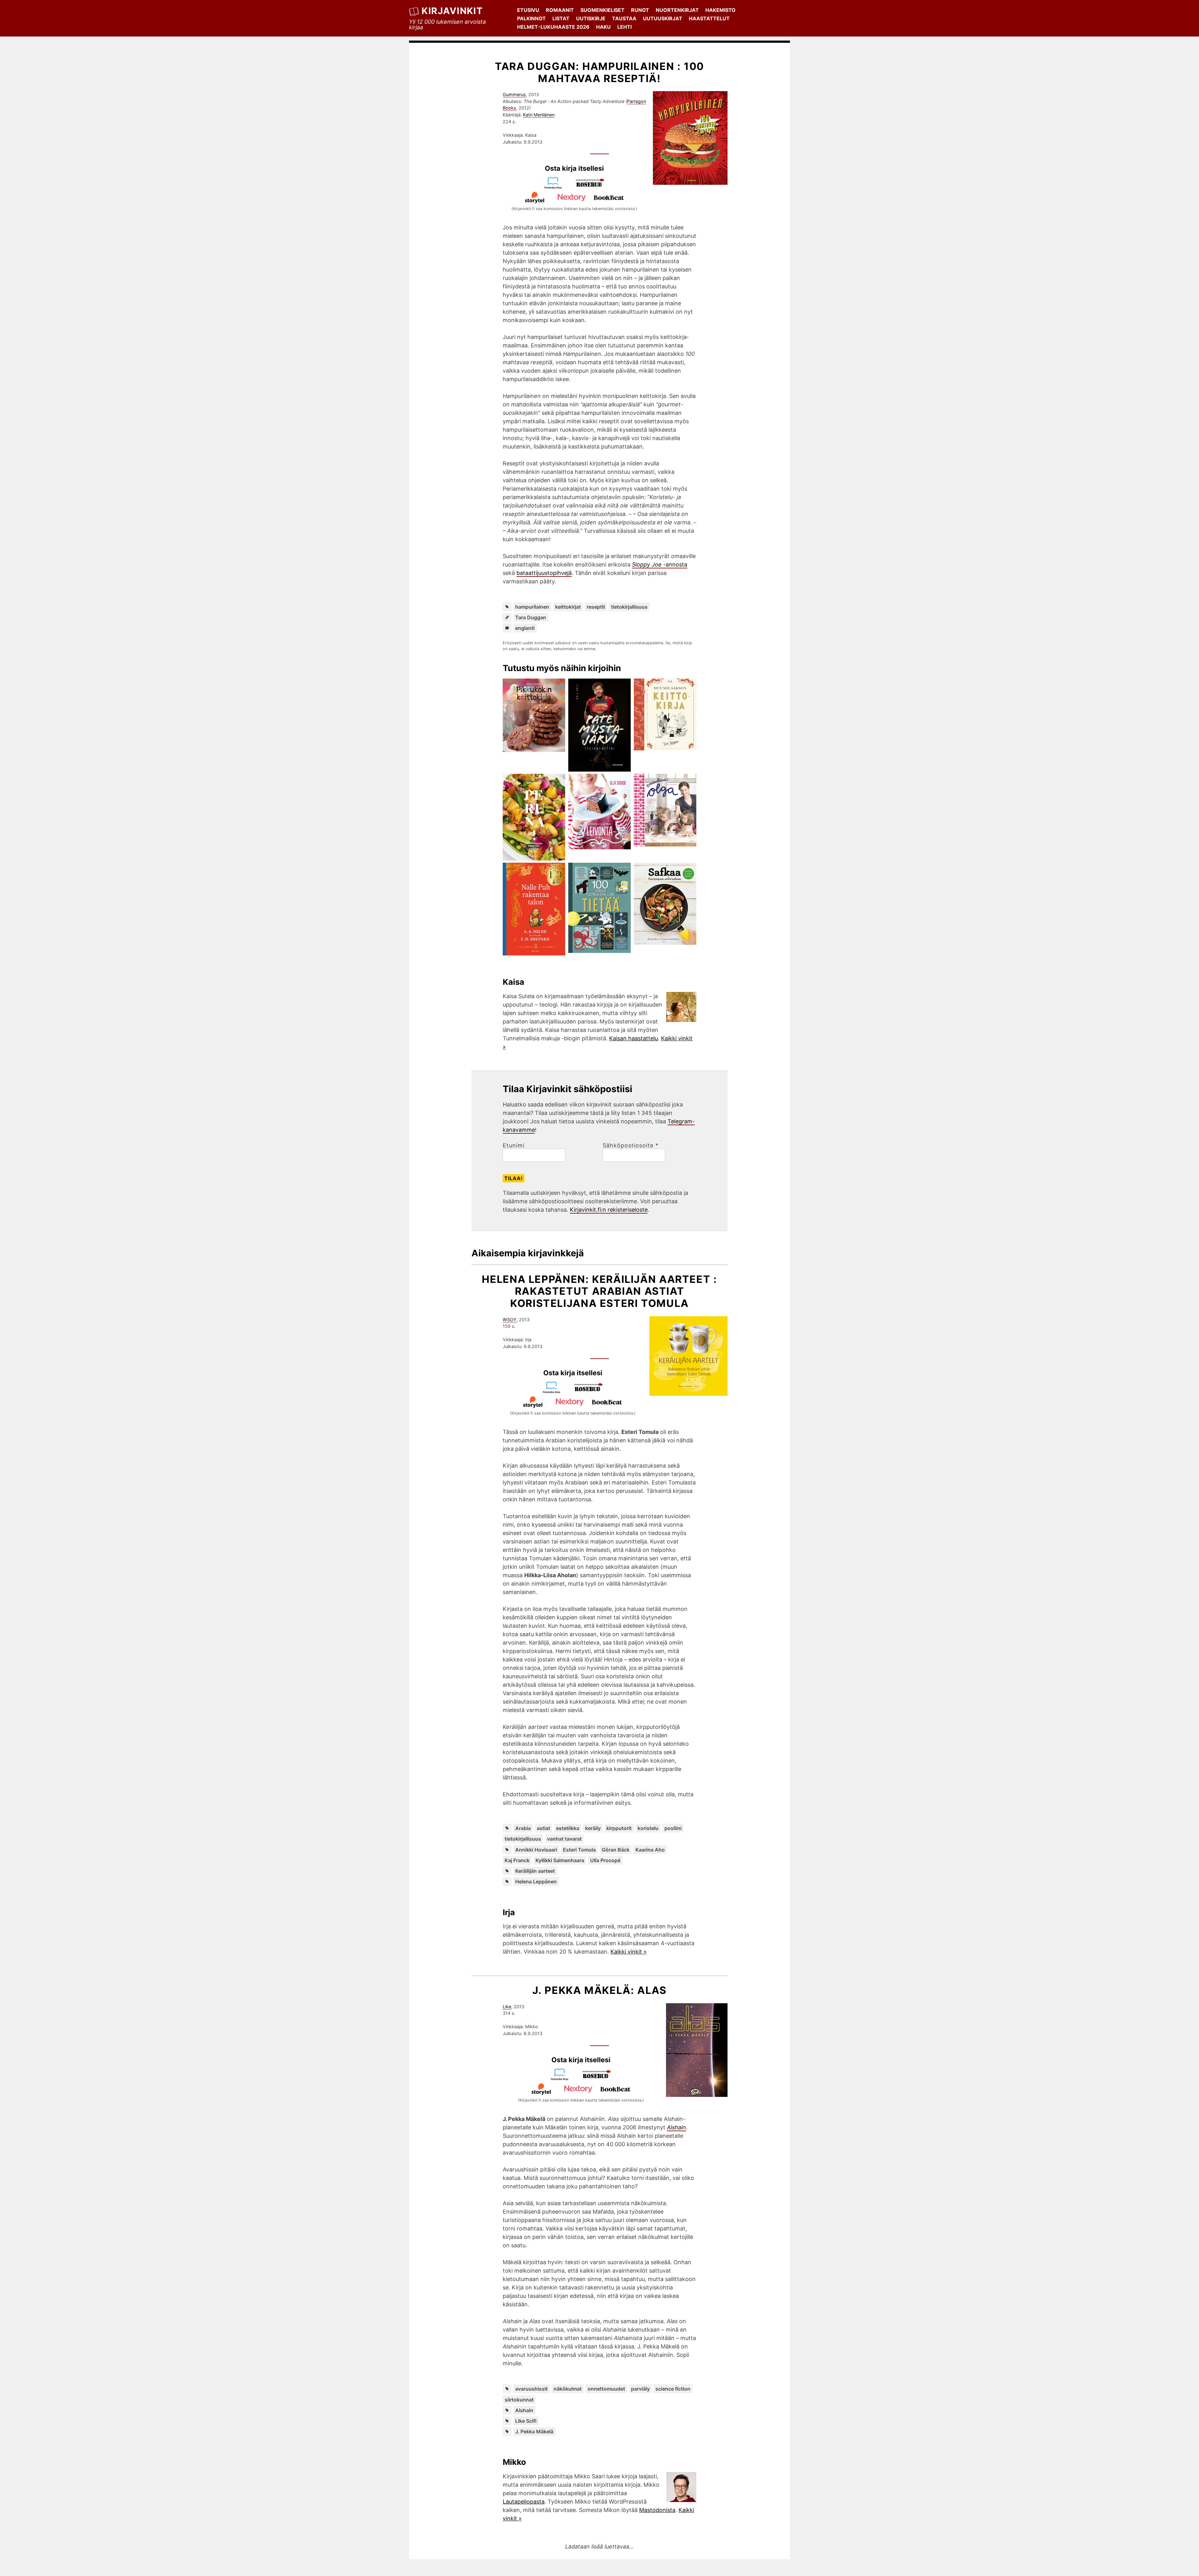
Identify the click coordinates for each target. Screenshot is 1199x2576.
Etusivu (528, 10)
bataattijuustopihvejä (544, 573)
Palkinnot (531, 18)
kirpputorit (619, 1828)
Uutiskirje (591, 18)
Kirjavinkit (452, 11)
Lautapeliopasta (524, 2502)
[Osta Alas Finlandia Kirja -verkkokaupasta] (562, 2079)
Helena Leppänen (536, 1882)
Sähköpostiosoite (631, 1146)
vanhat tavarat (564, 1839)
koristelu (648, 1828)
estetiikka (568, 1828)
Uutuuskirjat (663, 18)
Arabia (523, 1828)
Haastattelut (709, 18)
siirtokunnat (519, 2400)
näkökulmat (568, 2389)
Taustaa (624, 18)
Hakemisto (720, 10)
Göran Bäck (616, 1850)
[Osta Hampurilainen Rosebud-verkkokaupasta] (593, 187)
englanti (525, 628)
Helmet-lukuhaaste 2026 (553, 27)
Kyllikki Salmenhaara (560, 1860)
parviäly (640, 2389)
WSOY (510, 1320)
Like (507, 2007)
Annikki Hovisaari (536, 1850)
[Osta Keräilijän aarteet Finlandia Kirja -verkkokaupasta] (554, 1392)
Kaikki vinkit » (629, 1952)
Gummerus (514, 94)
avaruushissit (531, 2389)
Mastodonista (657, 2510)
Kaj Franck (517, 1860)
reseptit (596, 607)
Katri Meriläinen (539, 115)
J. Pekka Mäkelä (534, 2431)
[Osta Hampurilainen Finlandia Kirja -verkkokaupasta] (556, 187)
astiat (543, 1828)
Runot (640, 10)
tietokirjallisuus (629, 607)
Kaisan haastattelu (634, 1038)
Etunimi (514, 1146)
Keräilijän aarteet (535, 1871)
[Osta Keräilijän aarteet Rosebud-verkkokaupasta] (591, 1392)
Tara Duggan (531, 617)
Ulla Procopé (605, 1860)
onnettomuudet (606, 2389)
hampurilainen (532, 607)
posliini (673, 1828)
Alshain (524, 2410)
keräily (593, 1828)
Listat (561, 18)
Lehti (624, 27)
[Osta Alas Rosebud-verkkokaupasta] (599, 2079)
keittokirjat (568, 607)
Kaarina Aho (650, 1850)
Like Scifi (526, 2421)
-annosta (660, 564)
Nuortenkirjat (677, 10)
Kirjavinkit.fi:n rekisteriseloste (609, 1210)
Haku (603, 27)
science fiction (673, 2389)
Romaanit (560, 10)
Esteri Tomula (579, 1850)
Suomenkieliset (602, 10)
